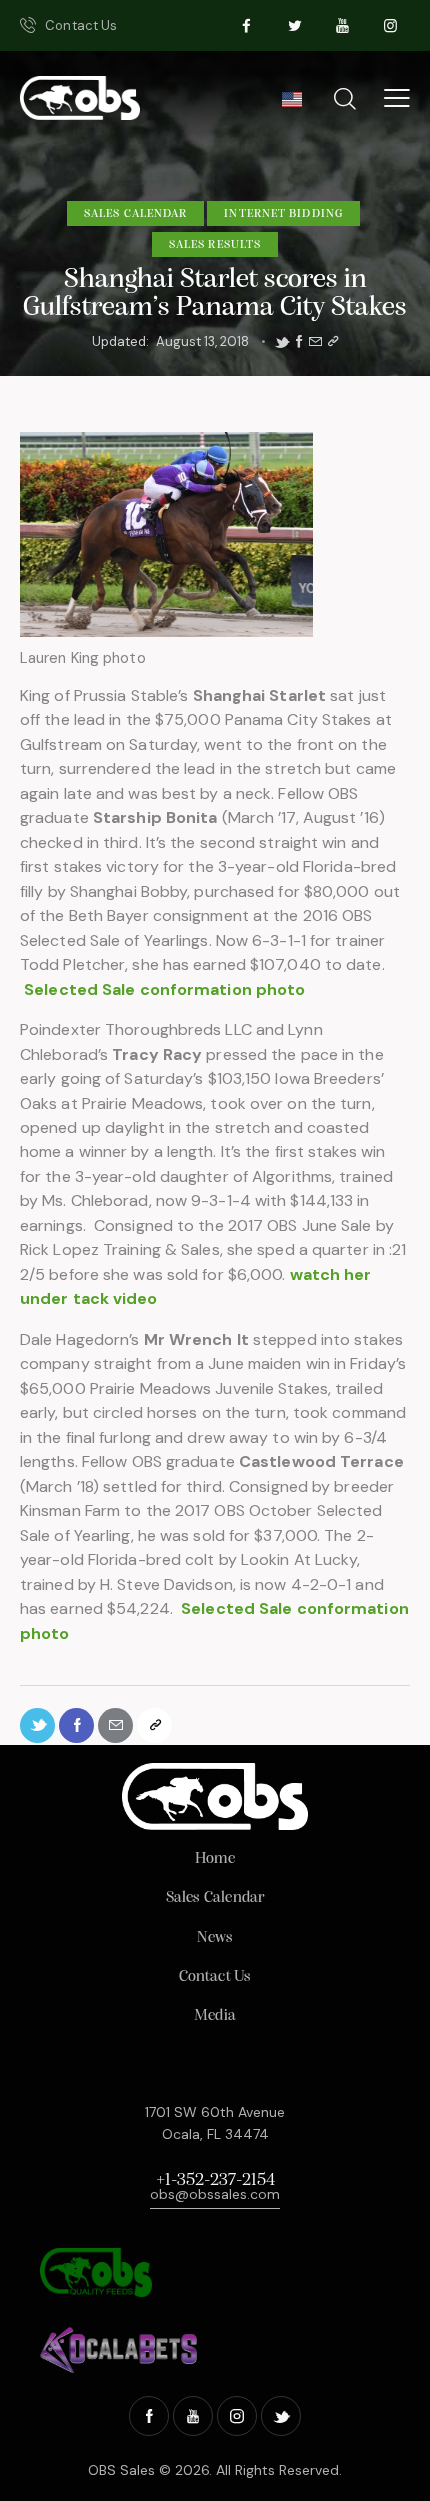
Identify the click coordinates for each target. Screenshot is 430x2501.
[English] (291, 105)
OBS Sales (121, 2470)
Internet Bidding (283, 214)
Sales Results (215, 245)
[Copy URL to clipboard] (333, 342)
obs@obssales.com (215, 2194)
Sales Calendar (135, 214)
